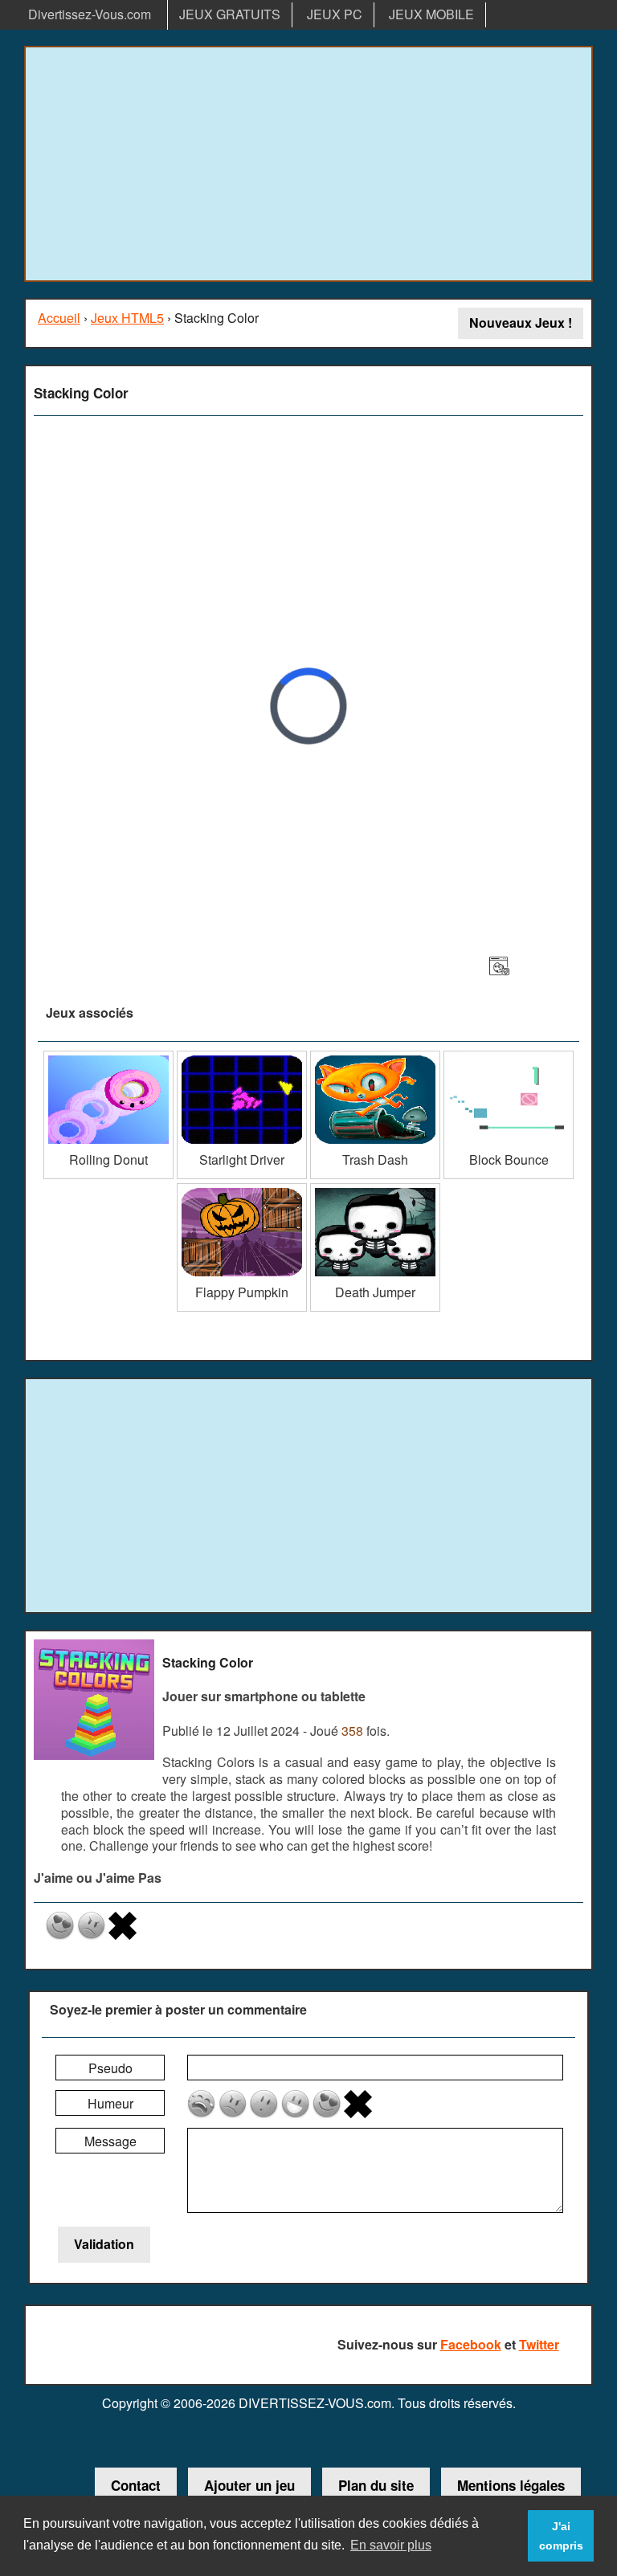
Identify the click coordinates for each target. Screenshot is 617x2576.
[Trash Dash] (375, 1057)
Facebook (471, 2344)
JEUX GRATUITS (230, 14)
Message (110, 2141)
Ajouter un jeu (249, 2485)
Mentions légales (511, 2485)
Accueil (59, 318)
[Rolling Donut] (108, 1057)
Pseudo (110, 2068)
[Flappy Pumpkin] (242, 1189)
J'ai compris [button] (561, 2536)
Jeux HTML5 (127, 318)
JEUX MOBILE (431, 14)
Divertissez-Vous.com (90, 14)
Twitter (539, 2344)
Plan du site (376, 2485)
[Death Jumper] (375, 1189)
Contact (136, 2485)
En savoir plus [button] (391, 2545)
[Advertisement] (308, 164)
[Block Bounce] (509, 1057)
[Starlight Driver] (242, 1057)
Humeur (110, 2103)
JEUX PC (335, 14)
